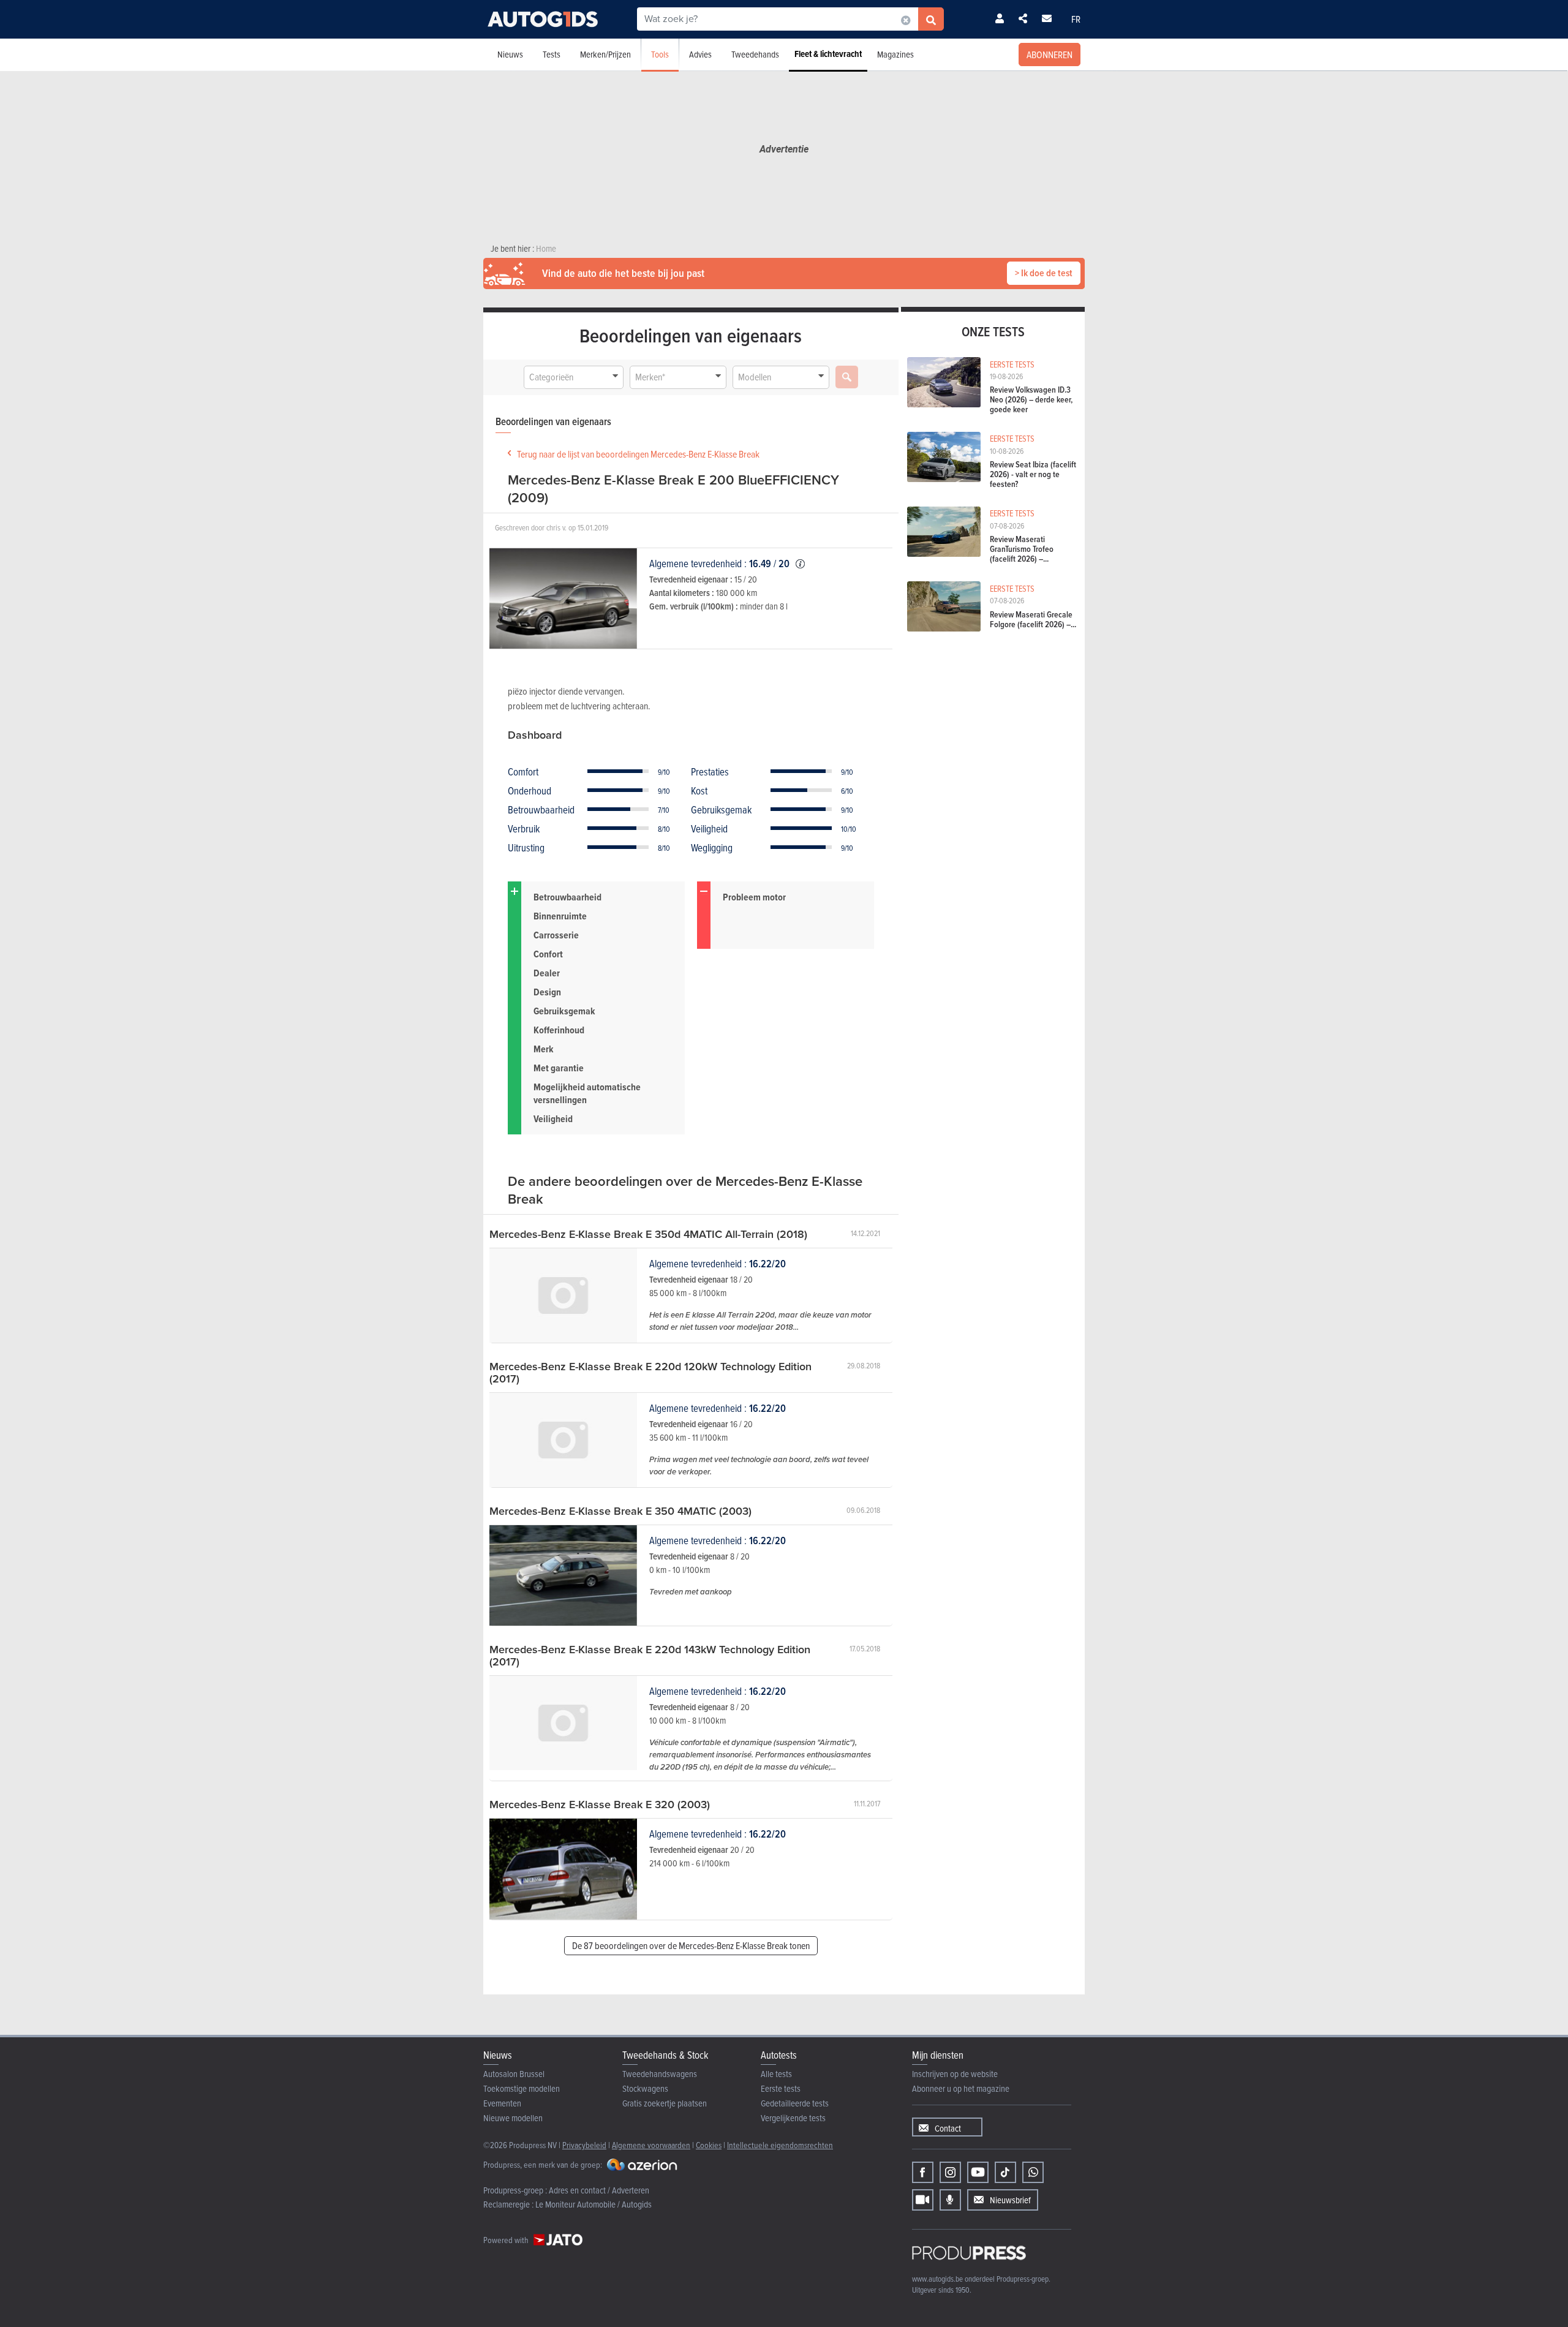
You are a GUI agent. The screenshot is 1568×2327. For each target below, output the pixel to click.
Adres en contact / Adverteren (599, 2190)
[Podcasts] (950, 2200)
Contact (948, 2128)
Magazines (895, 54)
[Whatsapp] (1033, 2172)
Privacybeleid (584, 2145)
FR (1076, 19)
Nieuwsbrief (1010, 2200)
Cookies (709, 2145)
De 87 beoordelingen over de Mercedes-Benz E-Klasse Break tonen (691, 1945)
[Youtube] (978, 2172)
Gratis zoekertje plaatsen (665, 2103)
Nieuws (510, 54)
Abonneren (1050, 55)
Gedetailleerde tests (795, 2103)
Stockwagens (645, 2088)
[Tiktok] (1005, 2172)
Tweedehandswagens (660, 2074)
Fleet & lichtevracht (828, 54)
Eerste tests (781, 2088)
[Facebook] (923, 2172)
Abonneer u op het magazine (961, 2088)
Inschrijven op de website (955, 2074)
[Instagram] (950, 2172)
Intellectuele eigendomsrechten (780, 2145)
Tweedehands (755, 54)
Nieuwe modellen (513, 2118)
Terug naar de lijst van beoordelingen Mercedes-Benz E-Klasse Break (638, 454)
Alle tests (776, 2074)
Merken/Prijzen (605, 54)
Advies (700, 54)
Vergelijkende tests (793, 2118)
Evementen (502, 2103)
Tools (660, 54)
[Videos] (923, 2200)
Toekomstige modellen (522, 2088)
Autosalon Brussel (514, 2074)
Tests (552, 54)
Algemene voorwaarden (651, 2145)
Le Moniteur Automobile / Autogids (594, 2204)
